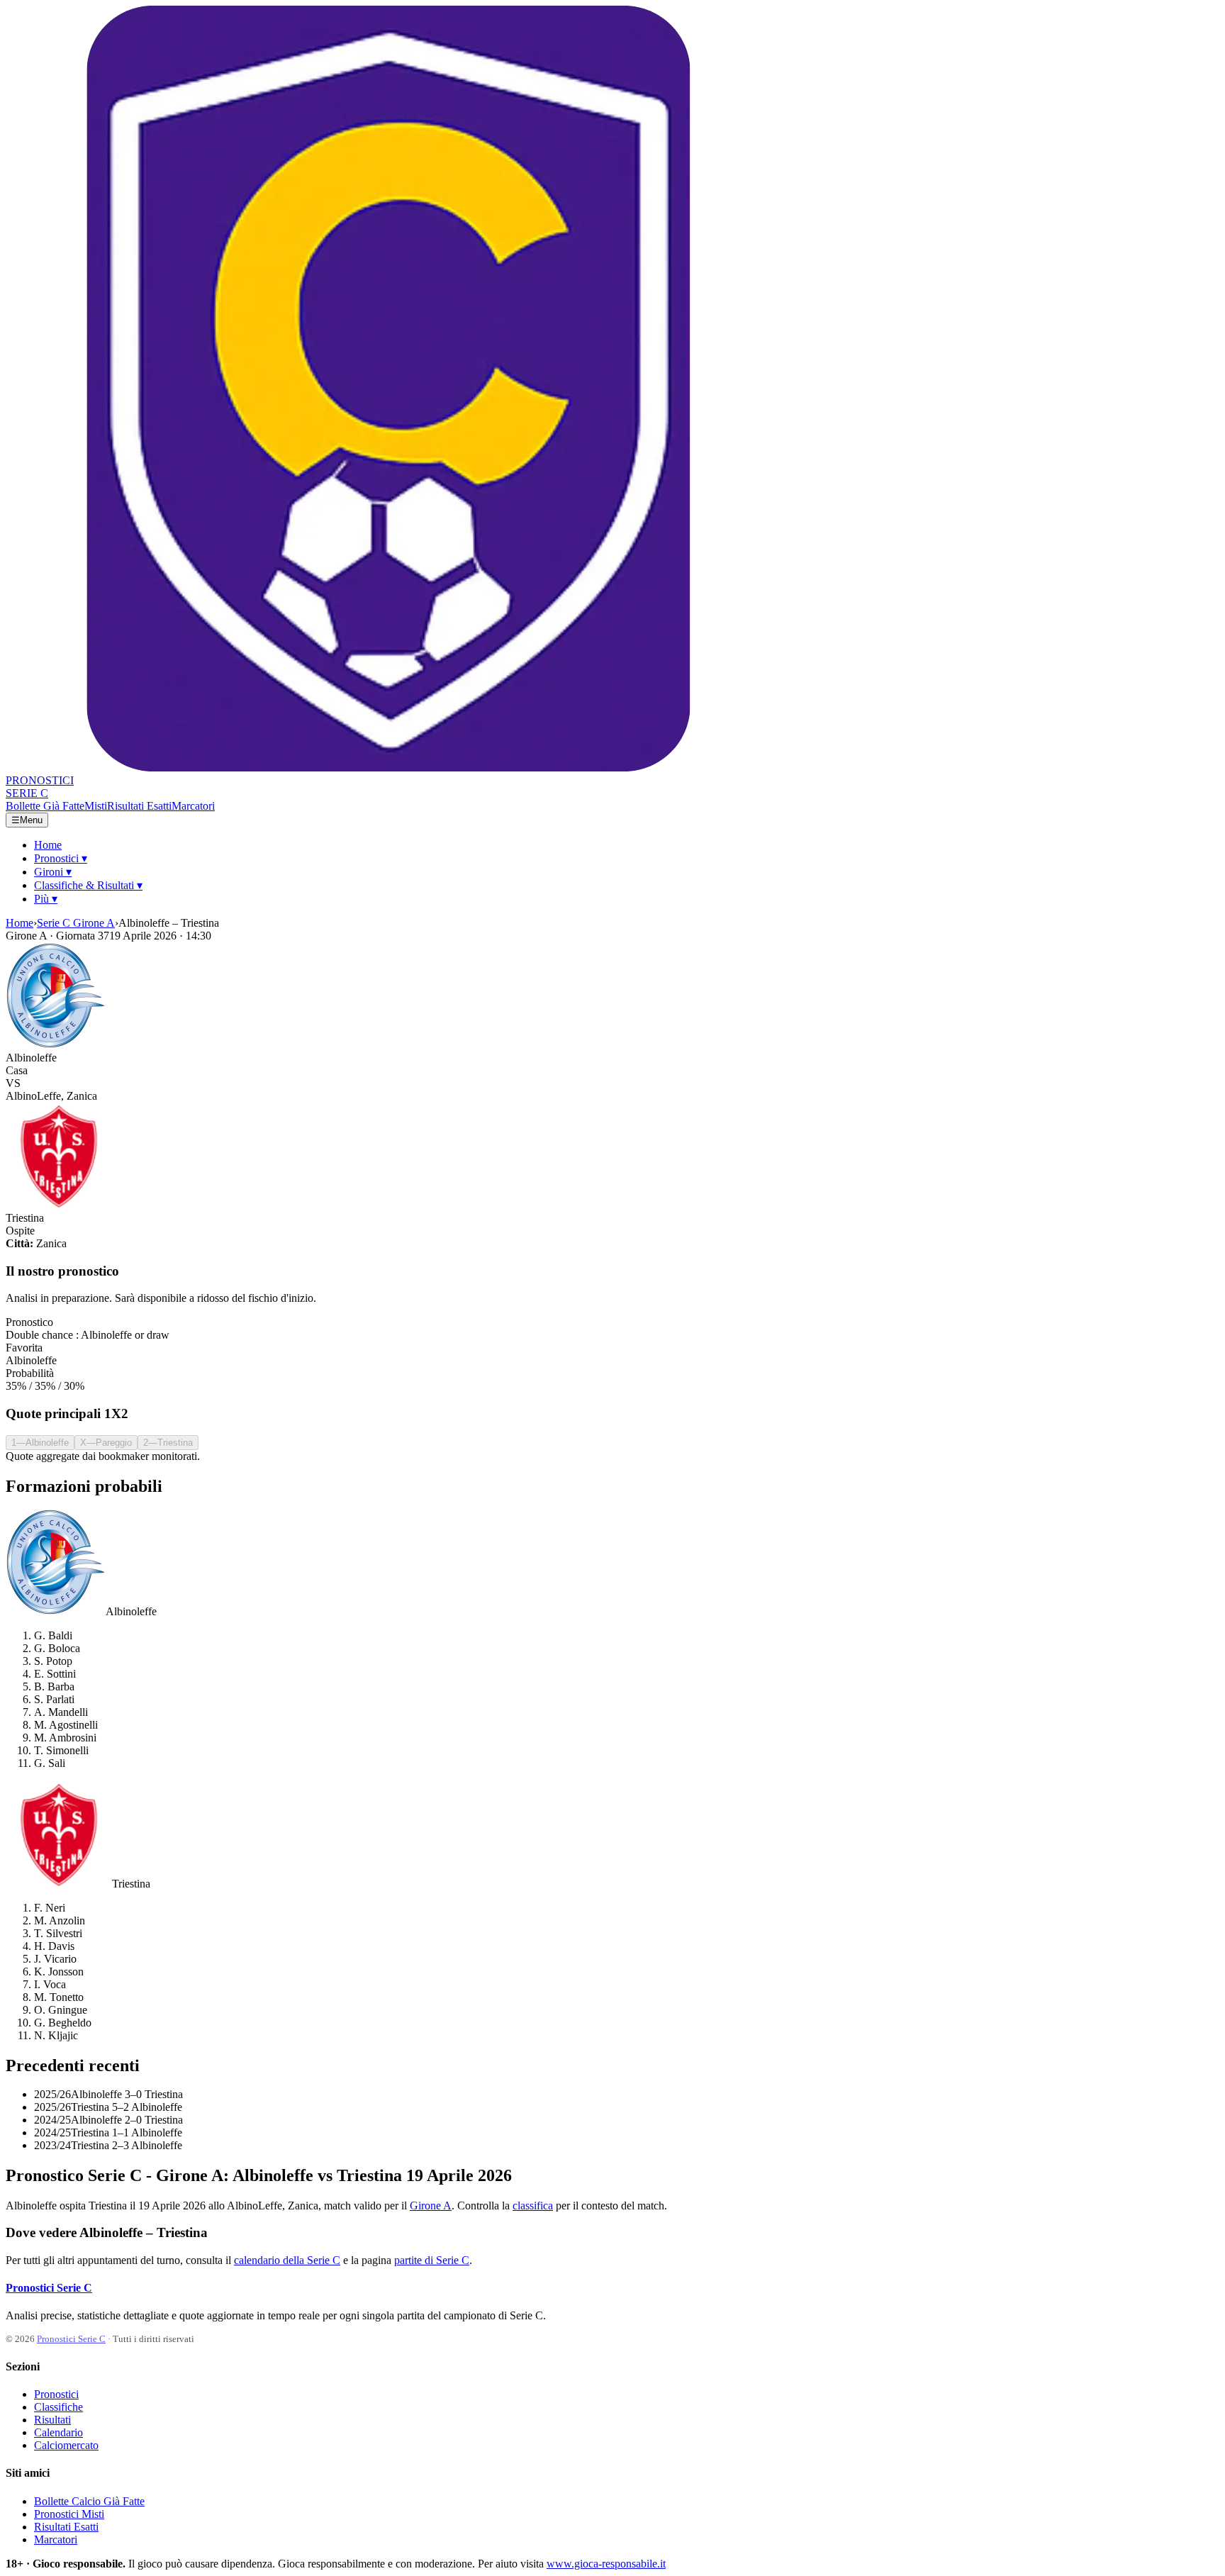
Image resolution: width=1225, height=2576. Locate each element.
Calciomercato (66, 2445)
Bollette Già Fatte (45, 806)
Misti (96, 806)
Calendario (58, 2432)
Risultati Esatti (139, 806)
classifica (533, 2206)
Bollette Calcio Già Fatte (89, 2501)
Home (48, 845)
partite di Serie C (432, 2260)
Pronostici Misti (69, 2514)
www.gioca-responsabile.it (606, 2564)
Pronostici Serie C (49, 2288)
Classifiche (58, 2407)
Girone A (431, 2206)
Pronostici (61, 858)
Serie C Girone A (76, 923)
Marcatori (193, 806)
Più (46, 899)
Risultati (52, 2420)
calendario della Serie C (287, 2260)
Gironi (53, 872)
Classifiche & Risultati (88, 885)
